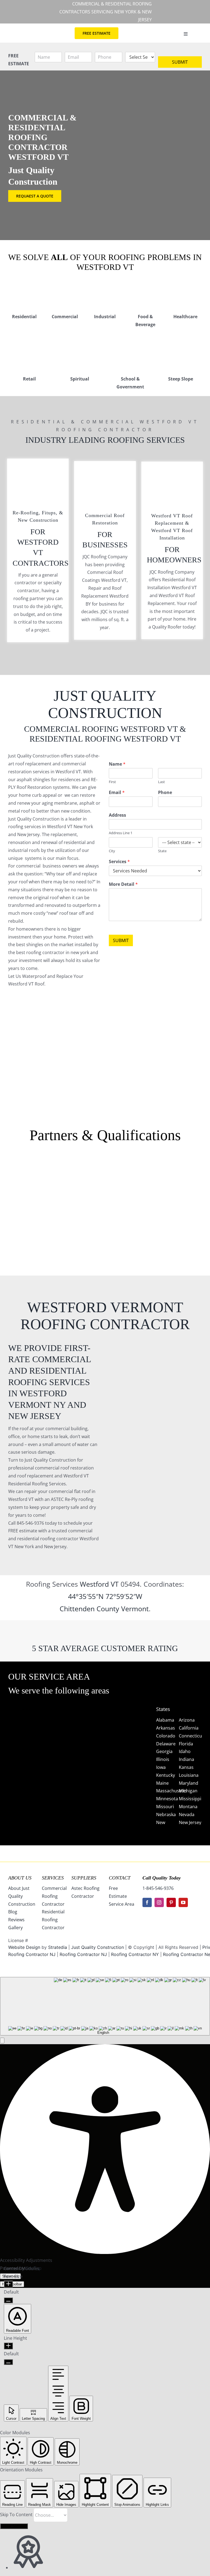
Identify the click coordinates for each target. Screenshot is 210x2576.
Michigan (188, 1791)
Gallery (15, 1928)
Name (117, 764)
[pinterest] (171, 1902)
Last (161, 782)
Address (117, 815)
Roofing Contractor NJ (83, 1954)
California (189, 1728)
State (162, 851)
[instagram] (159, 1902)
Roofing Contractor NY (135, 1954)
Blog (13, 1912)
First (112, 782)
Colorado (166, 1736)
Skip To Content (17, 2515)
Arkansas (166, 1728)
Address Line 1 (121, 833)
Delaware (166, 1744)
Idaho (185, 1751)
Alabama (165, 1720)
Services (119, 862)
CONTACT (120, 1878)
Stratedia (58, 1947)
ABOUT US (20, 1878)
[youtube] (183, 1902)
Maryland (189, 1783)
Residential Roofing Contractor (53, 1920)
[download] (145, 1168)
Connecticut (191, 1736)
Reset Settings (14, 2526)
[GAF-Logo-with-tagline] (24, 1182)
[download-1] (145, 1206)
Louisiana (189, 1775)
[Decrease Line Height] (8, 2362)
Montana (188, 1807)
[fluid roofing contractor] (186, 1168)
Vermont (135, 1609)
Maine (162, 1783)
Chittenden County (89, 1609)
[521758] (105, 1182)
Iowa (161, 1767)
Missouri (165, 1807)
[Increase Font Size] (8, 2284)
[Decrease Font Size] (8, 2300)
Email (117, 793)
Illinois (163, 1759)
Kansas (186, 1767)
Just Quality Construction (98, 1947)
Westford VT (99, 1584)
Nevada (187, 1814)
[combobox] (105, 2006)
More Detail (123, 884)
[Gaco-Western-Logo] (65, 1209)
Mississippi (190, 1799)
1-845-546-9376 (158, 1888)
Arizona (187, 1720)
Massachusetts (172, 1791)
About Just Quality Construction (22, 1896)
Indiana (186, 1759)
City (112, 851)
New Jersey (190, 1822)
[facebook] (147, 1902)
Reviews (16, 1920)
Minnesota (167, 1799)
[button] (2, 2041)
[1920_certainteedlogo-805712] (65, 1182)
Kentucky (166, 1775)
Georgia (164, 1751)
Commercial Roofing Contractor (54, 1896)
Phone (165, 793)
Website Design (24, 1947)
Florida (186, 1744)
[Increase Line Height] (8, 2346)
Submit (180, 62)
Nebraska (166, 1814)
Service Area (122, 1904)
